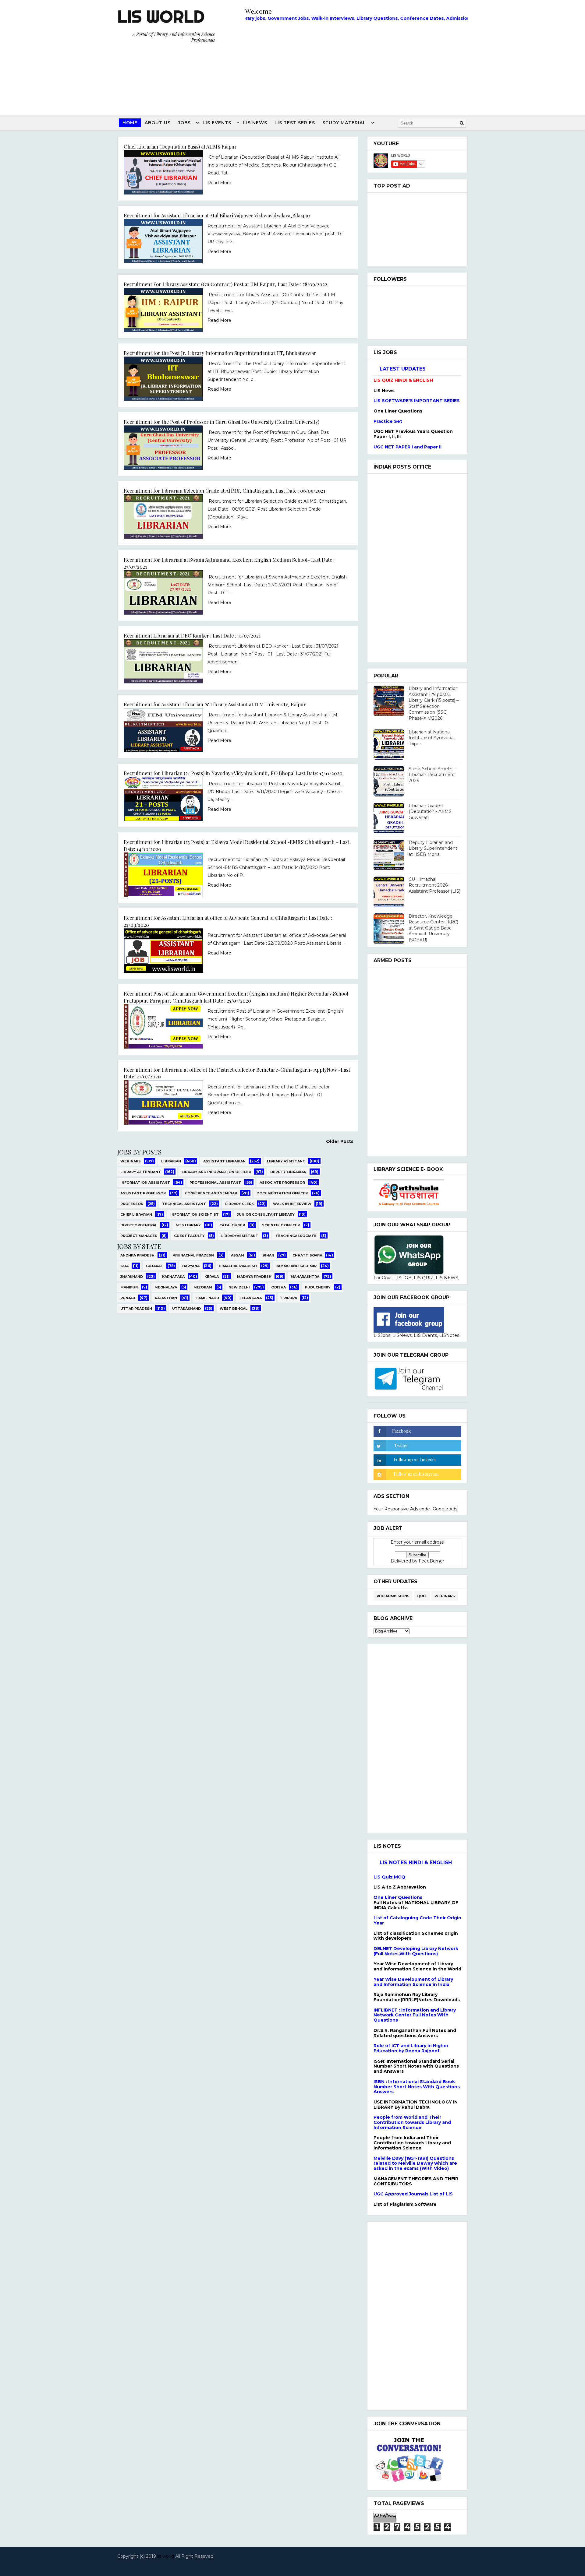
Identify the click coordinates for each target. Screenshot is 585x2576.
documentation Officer (282, 1193)
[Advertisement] (356, 66)
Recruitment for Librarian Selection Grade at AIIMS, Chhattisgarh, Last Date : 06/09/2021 (225, 490)
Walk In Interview (292, 1204)
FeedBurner (431, 1561)
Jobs (184, 123)
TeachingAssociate (296, 1236)
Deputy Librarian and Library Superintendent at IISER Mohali (433, 848)
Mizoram (203, 1287)
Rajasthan (166, 1298)
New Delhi (239, 1287)
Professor (132, 1204)
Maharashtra (305, 1277)
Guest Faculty (189, 1236)
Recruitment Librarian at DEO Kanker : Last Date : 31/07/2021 (192, 635)
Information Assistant (145, 1183)
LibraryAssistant (240, 1236)
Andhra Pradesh (137, 1255)
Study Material (344, 123)
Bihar (268, 1255)
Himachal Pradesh (238, 1266)
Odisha (278, 1287)
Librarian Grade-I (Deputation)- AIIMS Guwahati (430, 812)
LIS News (255, 123)
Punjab (128, 1298)
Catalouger (232, 1225)
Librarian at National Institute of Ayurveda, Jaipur (432, 738)
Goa (124, 1266)
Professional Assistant (215, 1183)
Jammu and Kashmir (296, 1266)
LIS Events (217, 123)
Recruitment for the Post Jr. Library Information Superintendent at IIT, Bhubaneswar (220, 353)
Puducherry (318, 1287)
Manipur (129, 1287)
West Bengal (234, 1309)
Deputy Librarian (288, 1172)
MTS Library (188, 1225)
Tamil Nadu (207, 1298)
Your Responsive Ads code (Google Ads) (416, 1509)
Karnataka (173, 1277)
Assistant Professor (143, 1193)
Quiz (422, 1596)
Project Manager (139, 1236)
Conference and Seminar (211, 1193)
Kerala (212, 1277)
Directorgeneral (139, 1225)
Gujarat (155, 1266)
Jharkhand (132, 1277)
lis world (166, 2556)
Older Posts (340, 1141)
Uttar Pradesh (136, 1309)
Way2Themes (291, 2564)
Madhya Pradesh (254, 1277)
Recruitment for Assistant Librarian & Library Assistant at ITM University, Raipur (215, 704)
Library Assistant (286, 1161)
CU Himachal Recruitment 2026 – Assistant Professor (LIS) (434, 885)
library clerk (239, 1204)
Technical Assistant (184, 1204)
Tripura (289, 1298)
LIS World (161, 16)
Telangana (250, 1298)
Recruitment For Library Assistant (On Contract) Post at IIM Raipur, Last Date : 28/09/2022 (225, 284)
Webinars (131, 1161)
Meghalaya (166, 1287)
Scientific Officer (281, 1225)
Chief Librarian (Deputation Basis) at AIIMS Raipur (180, 146)
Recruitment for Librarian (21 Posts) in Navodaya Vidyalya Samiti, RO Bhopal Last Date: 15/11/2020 (233, 773)
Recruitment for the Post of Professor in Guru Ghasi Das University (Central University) (222, 422)
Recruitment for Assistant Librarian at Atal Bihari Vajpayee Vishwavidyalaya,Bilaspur (217, 215)
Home (130, 123)
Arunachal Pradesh (193, 1255)
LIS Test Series (295, 123)
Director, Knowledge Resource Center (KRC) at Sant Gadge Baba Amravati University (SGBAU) (433, 928)
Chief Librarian (136, 1214)
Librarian (171, 1161)
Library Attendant (141, 1172)
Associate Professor (282, 1183)
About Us (158, 123)
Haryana (191, 1266)
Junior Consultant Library (266, 1214)
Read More (219, 183)
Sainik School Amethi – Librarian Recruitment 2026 (433, 775)
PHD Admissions (393, 1596)
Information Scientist (195, 1214)
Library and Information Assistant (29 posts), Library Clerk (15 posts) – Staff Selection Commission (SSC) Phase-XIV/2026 (434, 703)
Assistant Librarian (224, 1161)
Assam (238, 1255)
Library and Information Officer (216, 1172)
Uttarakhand (186, 1309)
